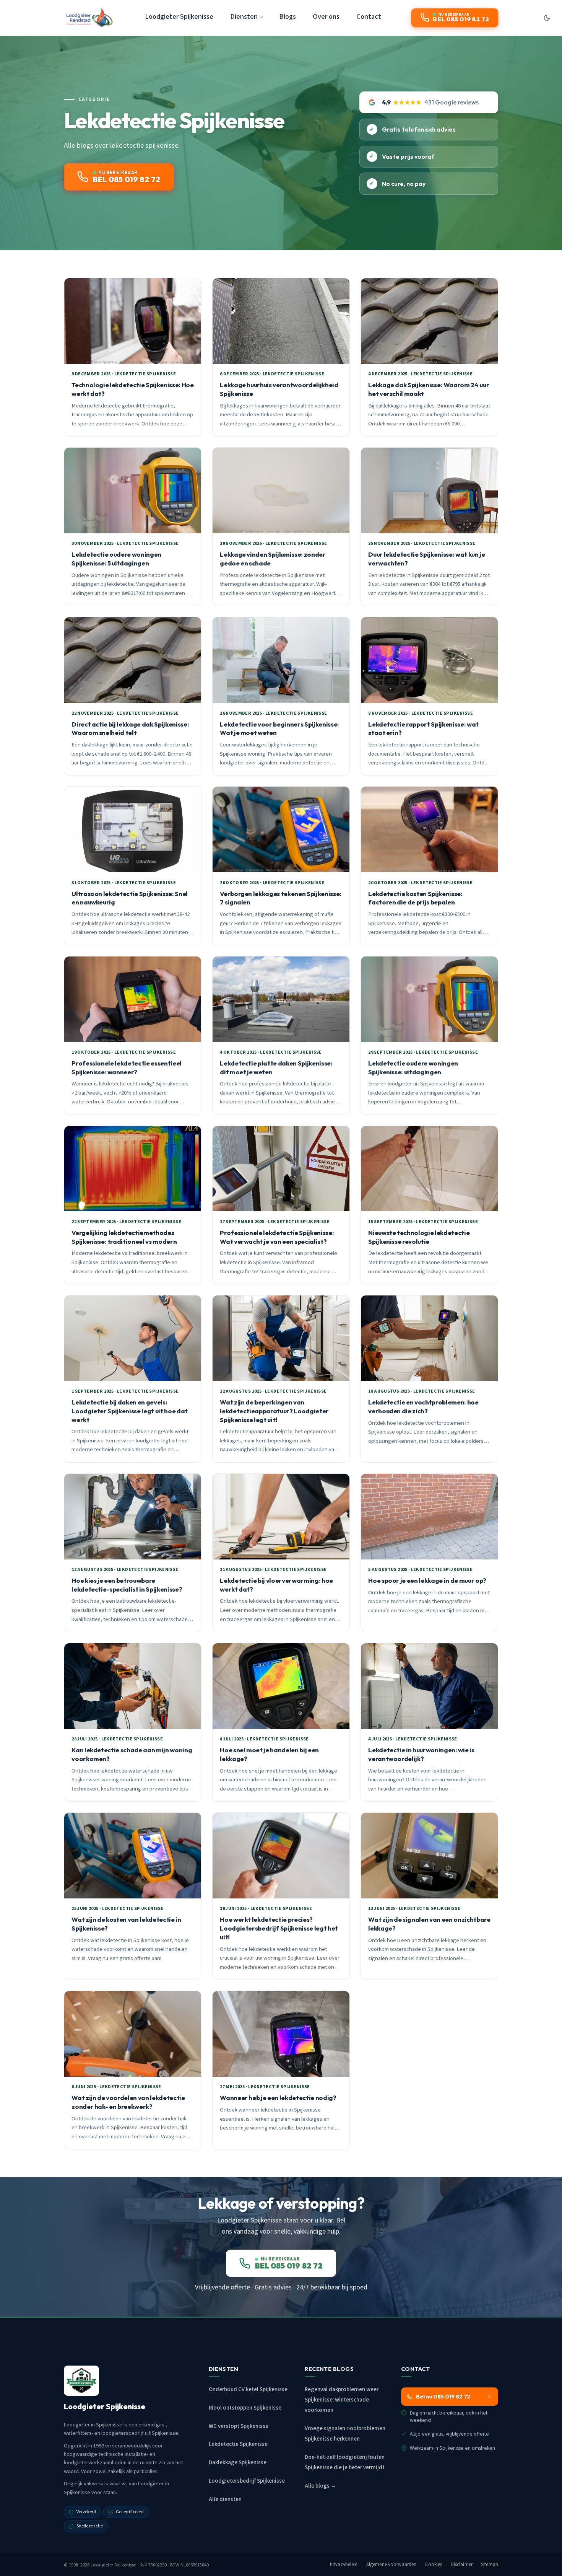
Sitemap (490, 2565)
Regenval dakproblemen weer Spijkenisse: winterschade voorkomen (342, 2400)
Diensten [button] (244, 16)
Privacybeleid (344, 2565)
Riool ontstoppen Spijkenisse (245, 2408)
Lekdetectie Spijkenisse (238, 2444)
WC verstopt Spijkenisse (239, 2426)
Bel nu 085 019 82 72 (443, 2397)
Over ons (326, 16)
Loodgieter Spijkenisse (179, 16)
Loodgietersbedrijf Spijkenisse (247, 2481)
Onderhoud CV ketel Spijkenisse (248, 2389)
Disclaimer (462, 2565)
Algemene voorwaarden (391, 2565)
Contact (369, 16)
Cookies (434, 2565)
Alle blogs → (321, 2486)
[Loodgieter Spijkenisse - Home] (89, 18)
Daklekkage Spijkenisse (238, 2463)
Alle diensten (225, 2499)
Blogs (287, 16)
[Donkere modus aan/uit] (547, 18)
